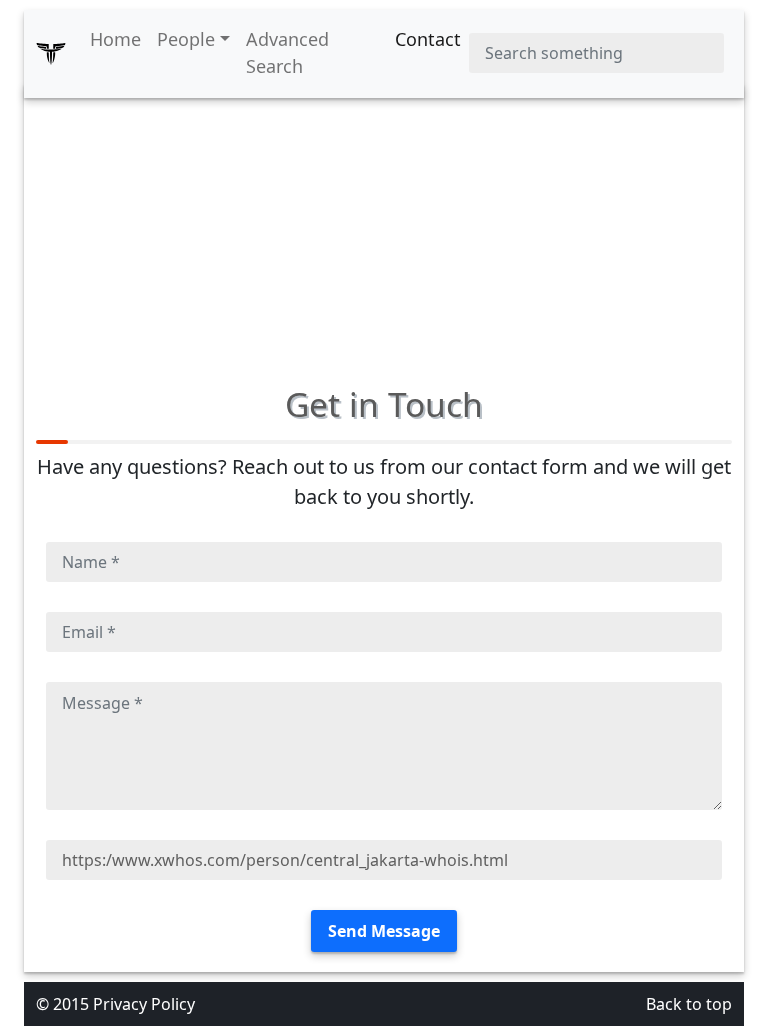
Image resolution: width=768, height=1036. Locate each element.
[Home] (51, 53)
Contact (428, 39)
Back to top (689, 1004)
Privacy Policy (144, 1004)
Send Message (384, 931)
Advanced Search (287, 52)
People (186, 39)
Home (115, 39)
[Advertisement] (384, 224)
